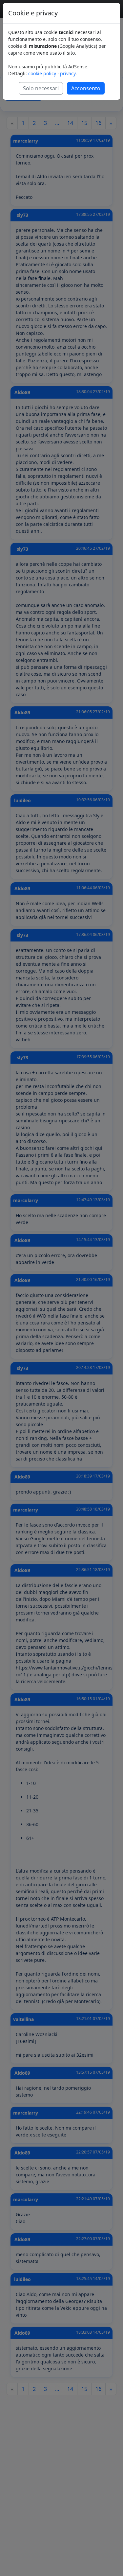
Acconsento (86, 88)
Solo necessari (41, 88)
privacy (68, 73)
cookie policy (42, 73)
